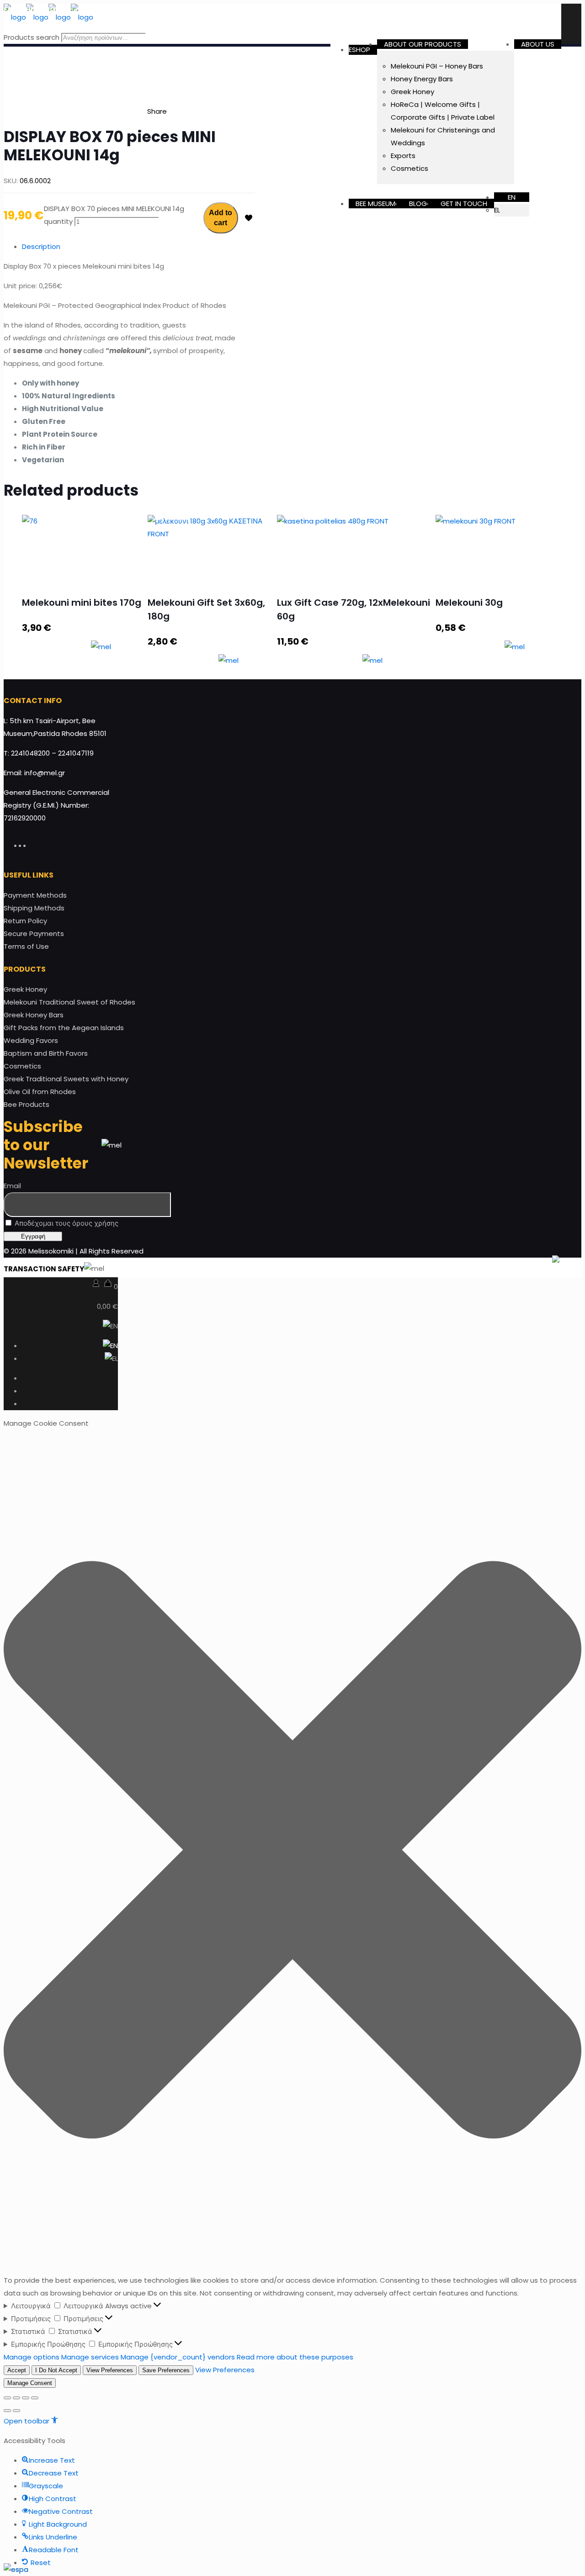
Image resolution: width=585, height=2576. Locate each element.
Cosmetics (22, 1066)
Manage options (32, 2357)
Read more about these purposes (295, 2357)
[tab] (138, 247)
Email (12, 1186)
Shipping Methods (34, 908)
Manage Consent (30, 2383)
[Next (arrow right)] (16, 2411)
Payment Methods (35, 895)
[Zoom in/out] (35, 2398)
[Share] (16, 2398)
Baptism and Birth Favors (46, 1053)
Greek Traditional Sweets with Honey (66, 1079)
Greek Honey (25, 989)
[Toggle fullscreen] (26, 2398)
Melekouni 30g (469, 603)
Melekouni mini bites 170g (82, 603)
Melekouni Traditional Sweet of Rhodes (69, 1002)
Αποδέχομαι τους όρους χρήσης (66, 1223)
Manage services (90, 2357)
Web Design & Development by (471, 1269)
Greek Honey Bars (34, 1015)
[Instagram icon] (33, 845)
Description (41, 246)
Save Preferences (166, 2370)
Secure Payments (34, 934)
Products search (32, 37)
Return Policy (25, 921)
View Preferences (110, 2370)
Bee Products (27, 1104)
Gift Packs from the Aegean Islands (64, 1028)
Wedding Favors (31, 1040)
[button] (292, 1852)
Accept (17, 2370)
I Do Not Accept (56, 2370)
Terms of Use (26, 946)
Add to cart (221, 218)
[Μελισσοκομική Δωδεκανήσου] (48, 17)
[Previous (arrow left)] (7, 2411)
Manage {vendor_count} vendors (178, 2357)
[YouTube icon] (29, 845)
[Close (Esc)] (7, 2398)
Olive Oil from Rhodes (40, 1092)
